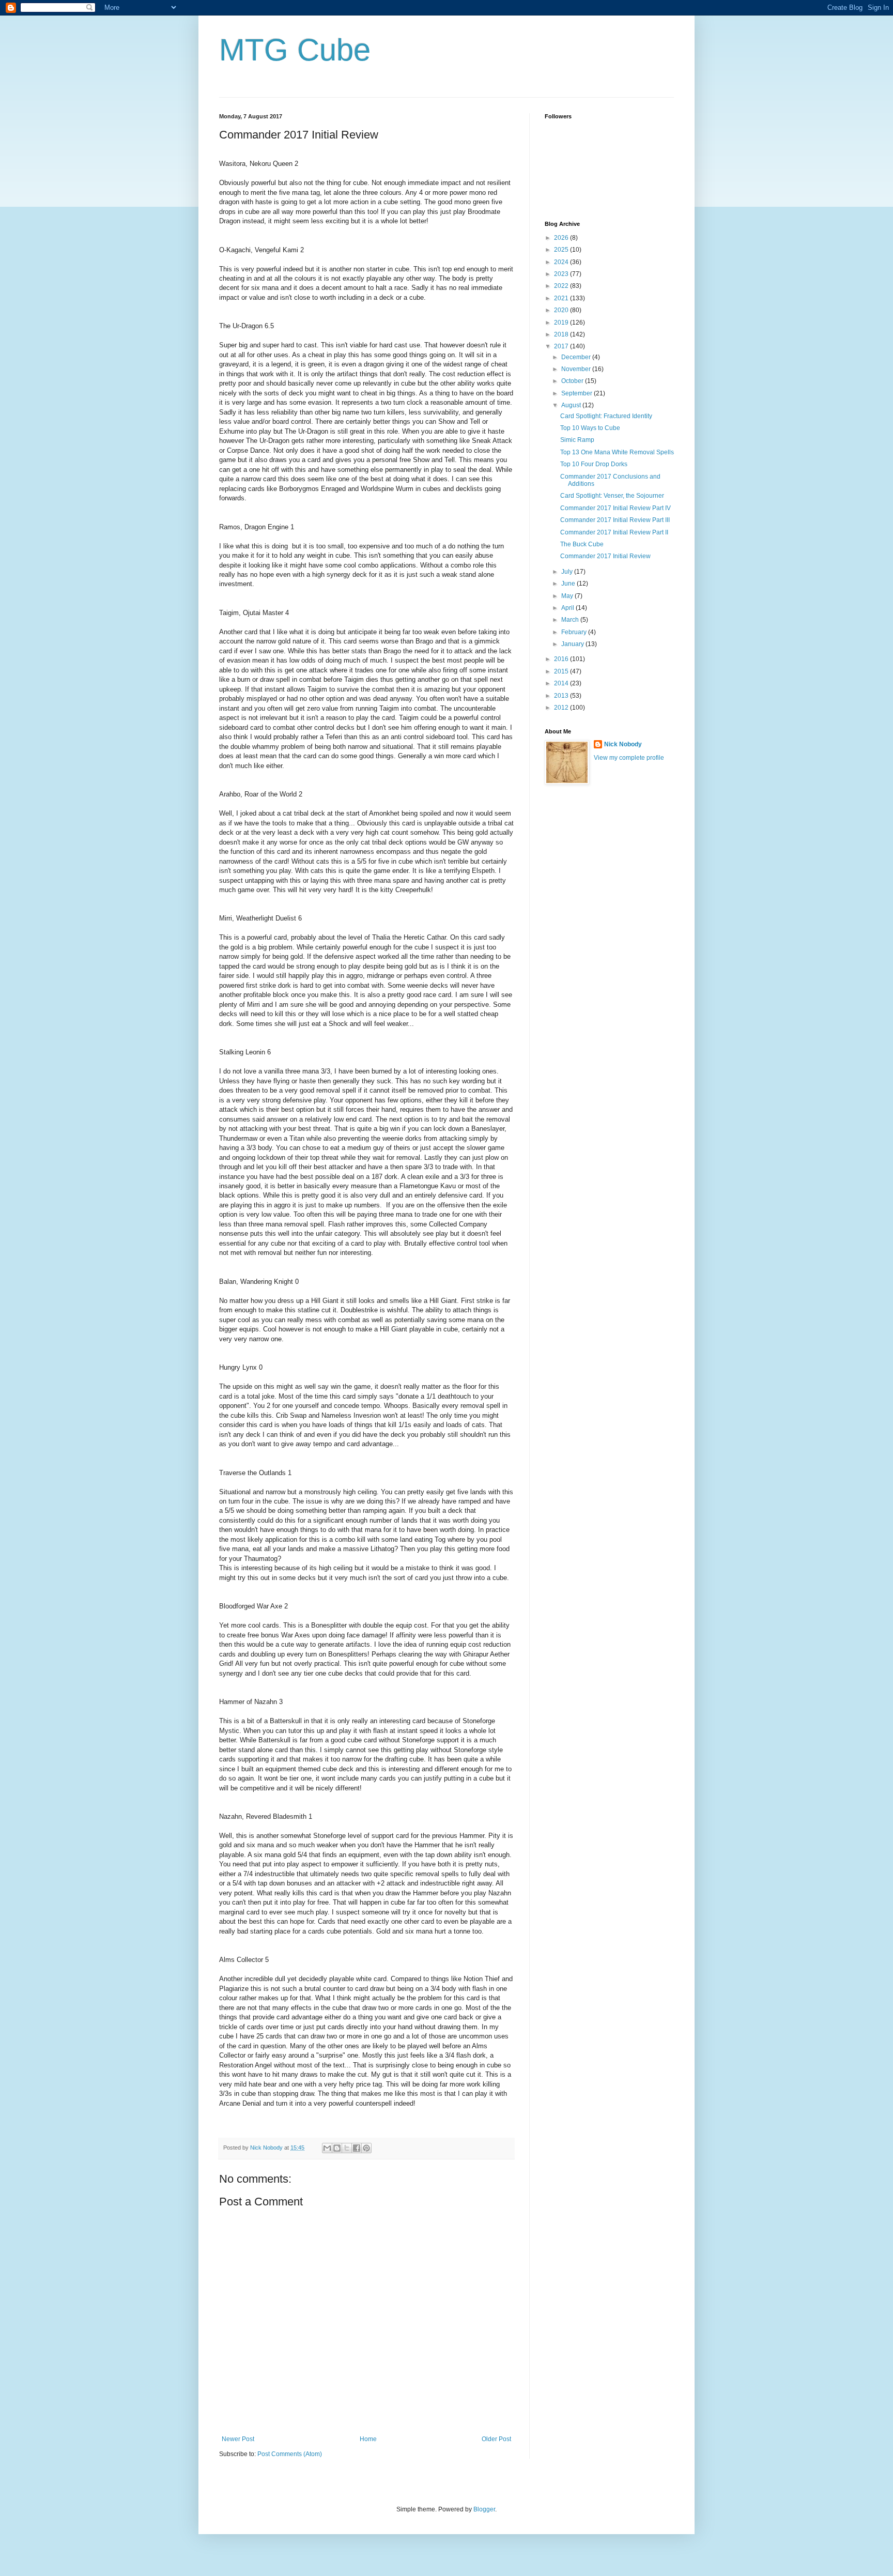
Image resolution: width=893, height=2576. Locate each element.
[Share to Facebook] (357, 2148)
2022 (562, 286)
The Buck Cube (582, 544)
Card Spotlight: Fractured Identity (606, 416)
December (577, 357)
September (578, 393)
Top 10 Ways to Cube (590, 428)
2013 (562, 696)
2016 (562, 659)
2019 (562, 323)
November (577, 369)
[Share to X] (347, 2148)
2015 (562, 671)
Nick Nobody (623, 744)
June (569, 584)
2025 (562, 250)
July (568, 572)
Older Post (496, 2439)
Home (368, 2439)
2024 (562, 262)
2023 (562, 274)
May (568, 596)
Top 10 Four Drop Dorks (594, 464)
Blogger (484, 2509)
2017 (562, 346)
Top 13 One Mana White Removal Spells (617, 452)
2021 (562, 298)
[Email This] (327, 2148)
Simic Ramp (577, 440)
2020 (562, 310)
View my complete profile (629, 758)
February (575, 632)
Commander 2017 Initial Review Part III (615, 520)
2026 (562, 238)
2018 (562, 334)
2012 (562, 708)
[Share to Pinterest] (366, 2148)
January (573, 644)
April (568, 608)
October (573, 381)
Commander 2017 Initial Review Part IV (615, 508)
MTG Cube (295, 50)
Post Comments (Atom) (290, 2454)
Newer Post (238, 2439)
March (571, 620)
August (572, 405)
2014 (562, 683)
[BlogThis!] (337, 2148)
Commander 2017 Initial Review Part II (614, 532)
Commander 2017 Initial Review (605, 556)
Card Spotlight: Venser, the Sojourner (612, 496)
